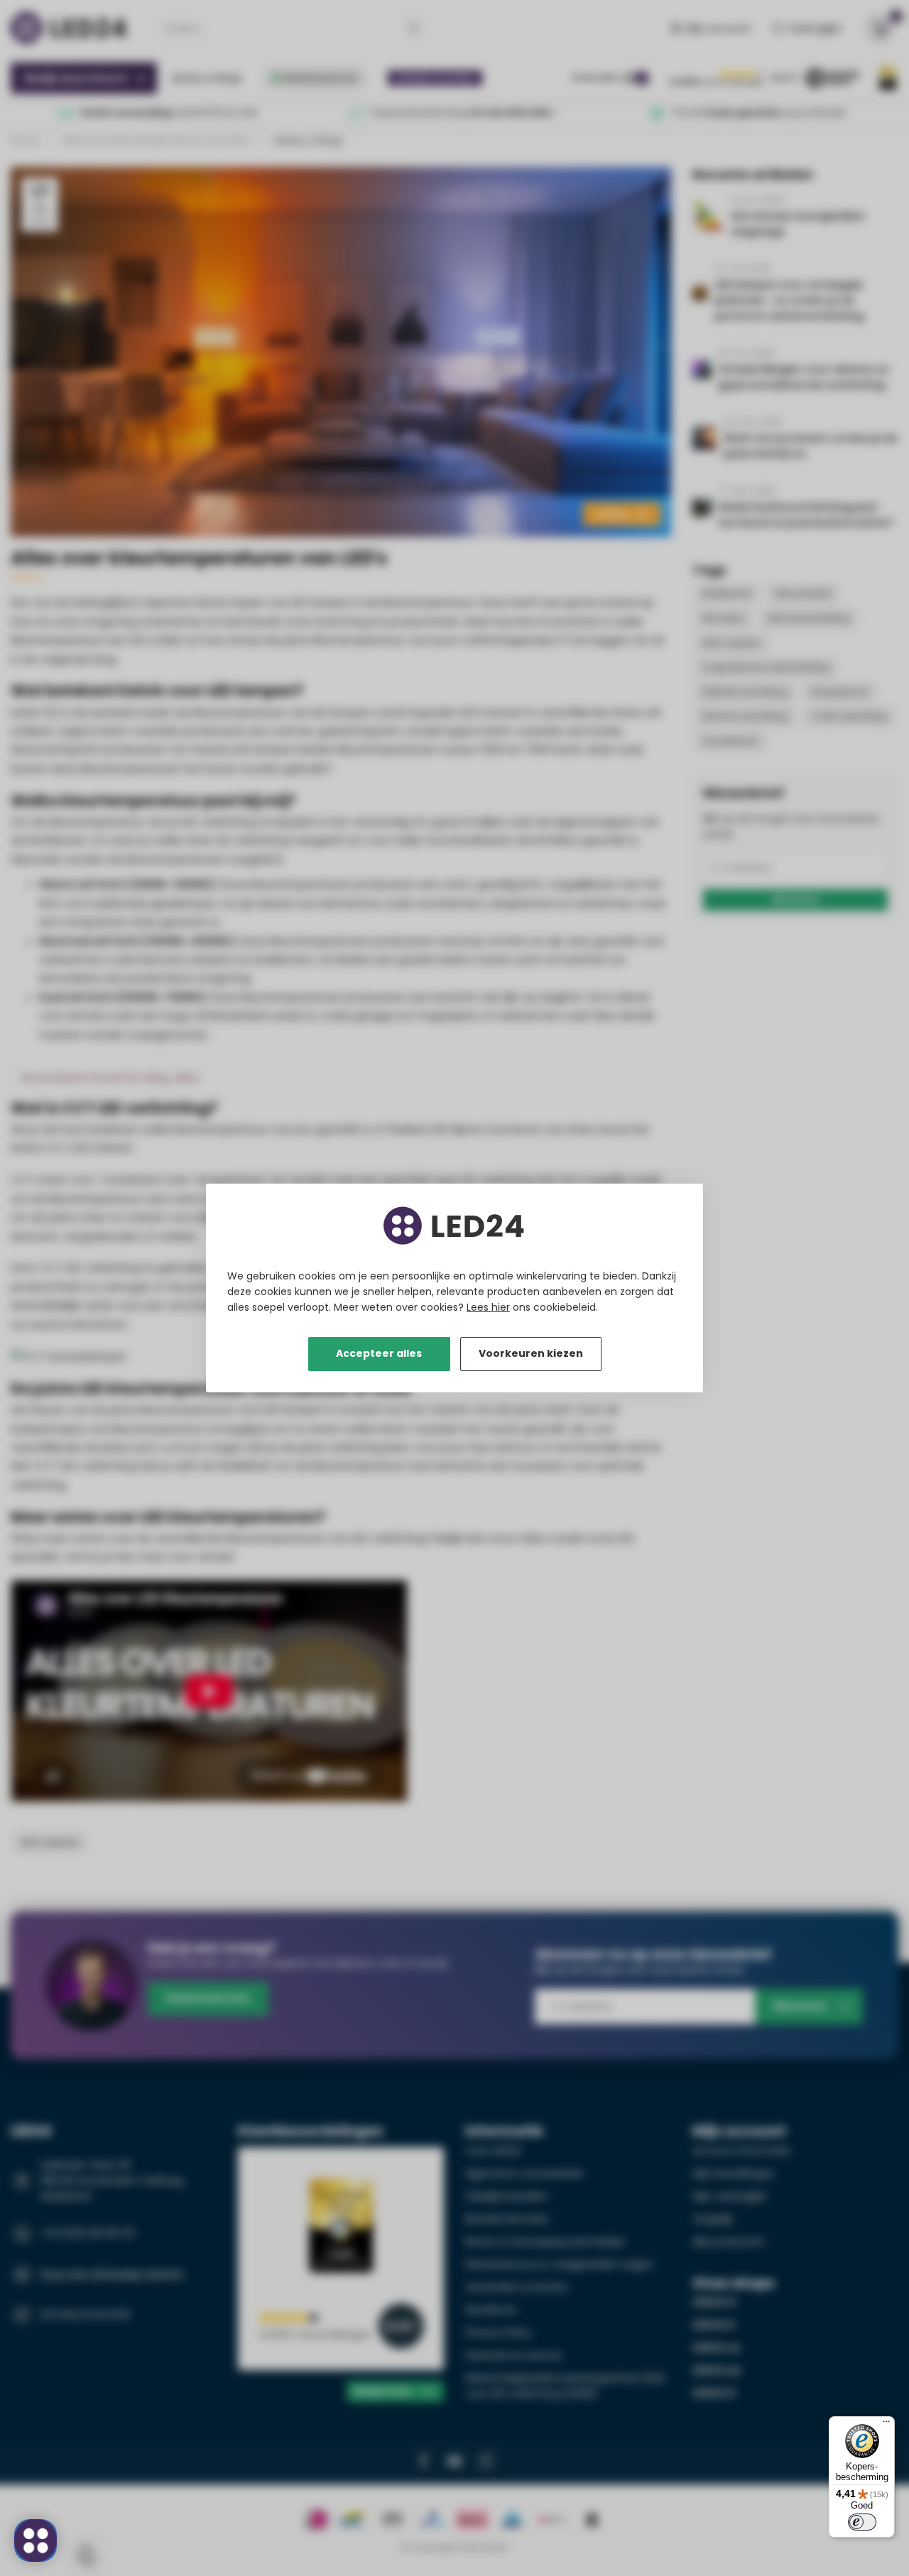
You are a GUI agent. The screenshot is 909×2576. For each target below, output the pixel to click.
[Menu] (886, 2425)
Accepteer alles (379, 1353)
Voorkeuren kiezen (531, 1353)
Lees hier (488, 1307)
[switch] (862, 2522)
